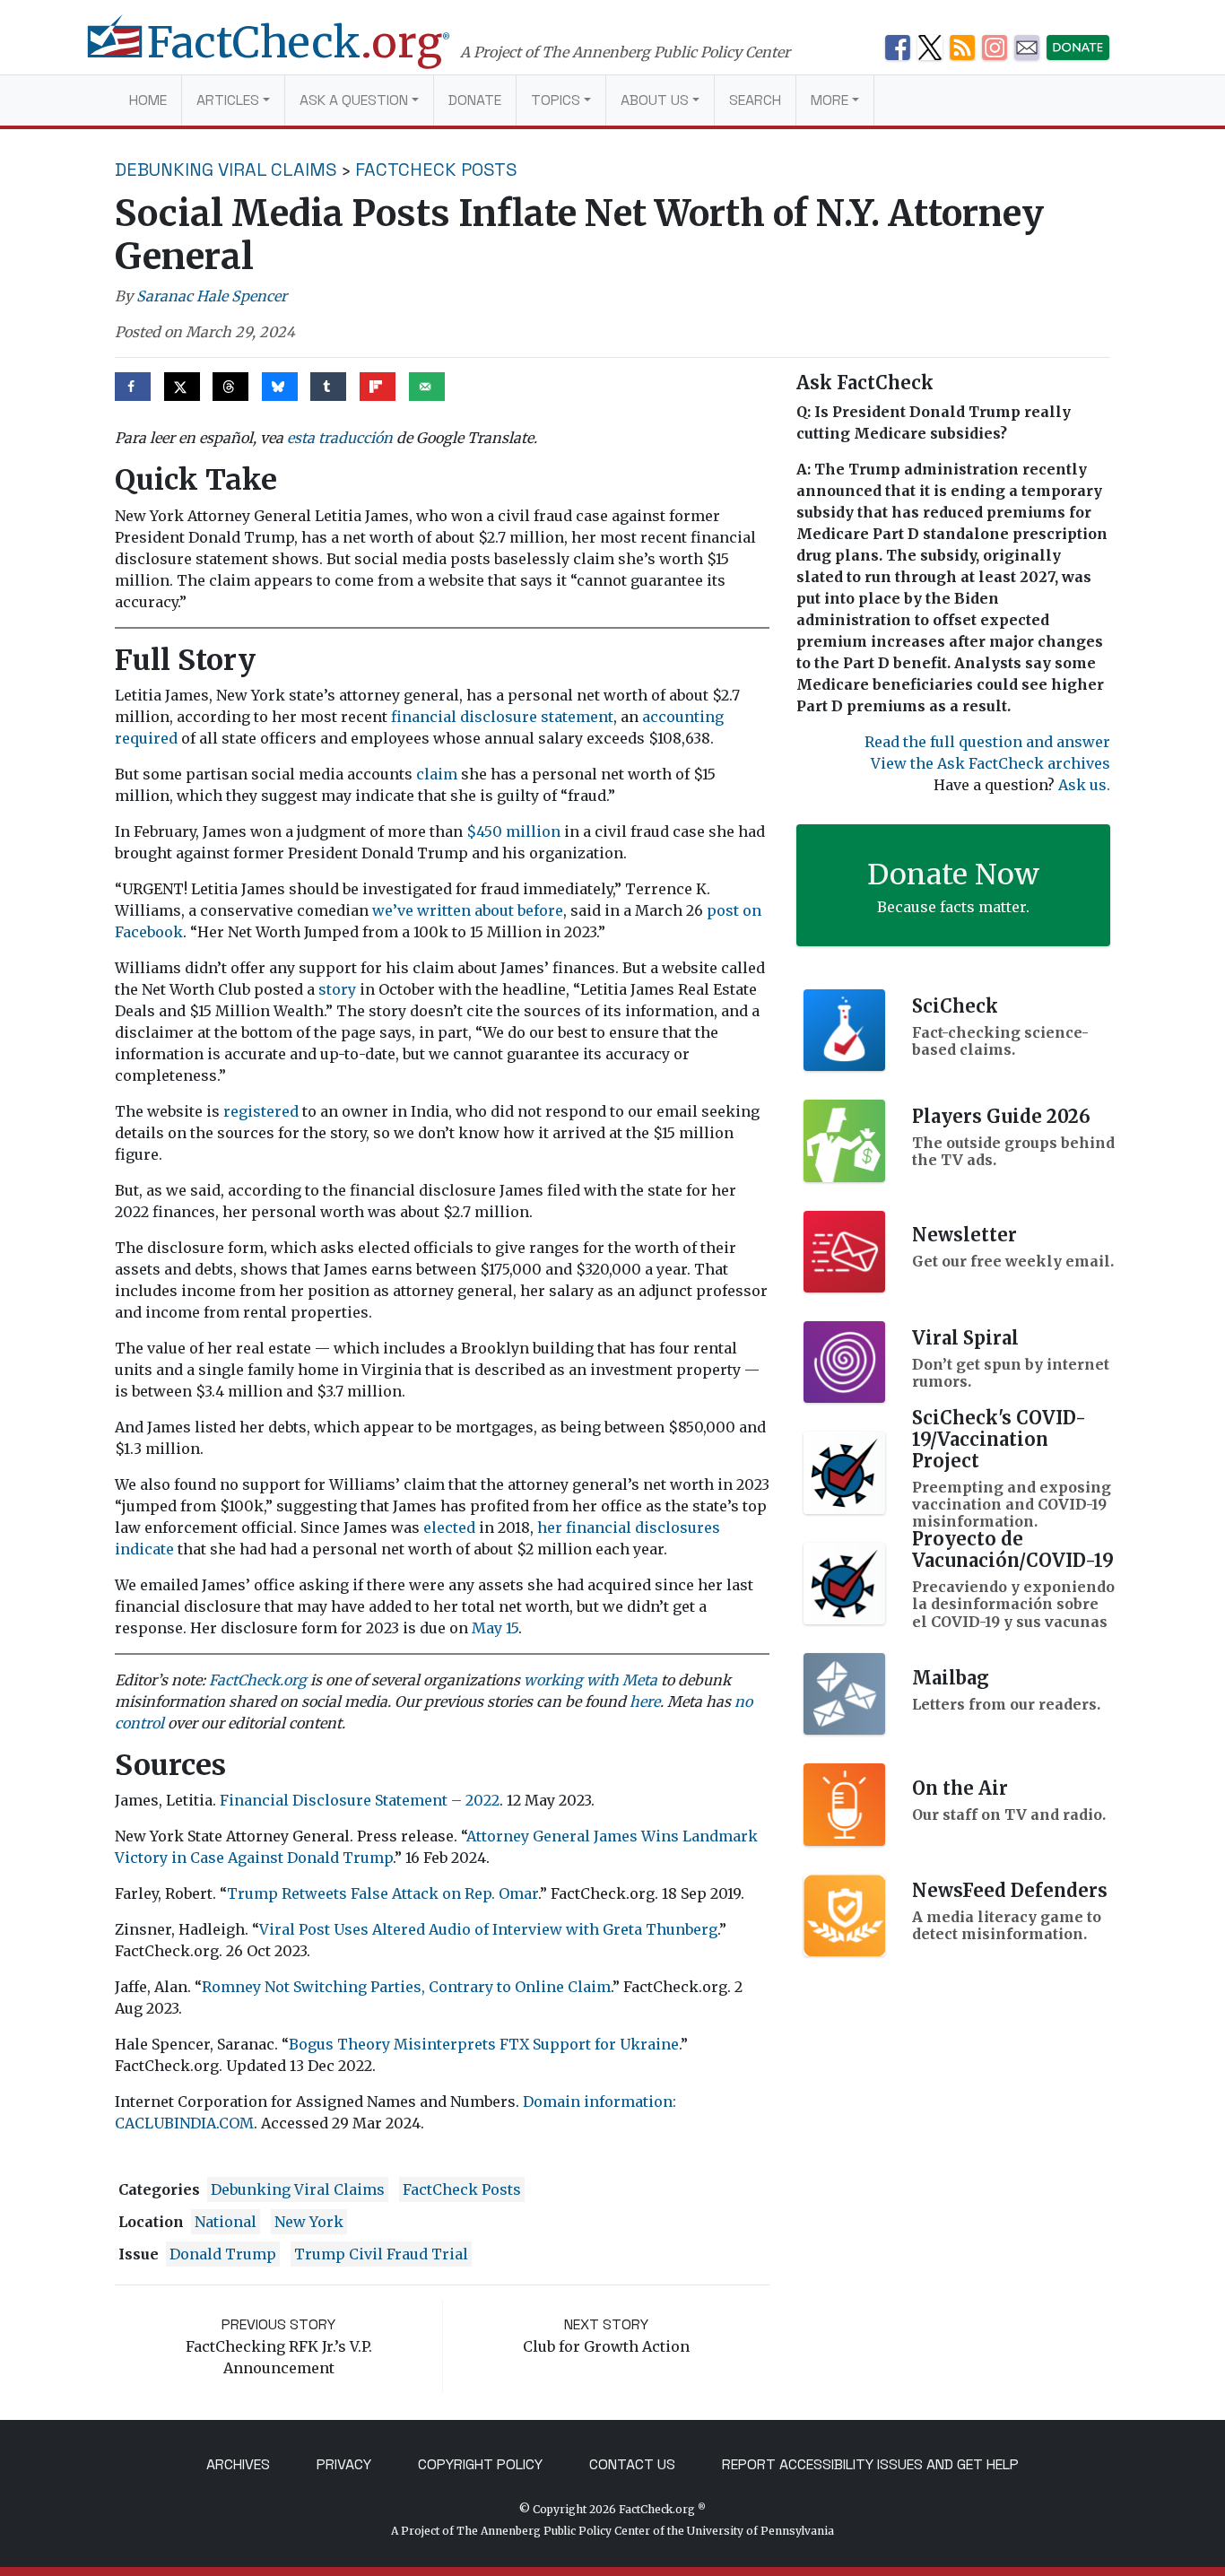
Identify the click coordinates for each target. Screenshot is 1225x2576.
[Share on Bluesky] (280, 387)
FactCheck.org (258, 1680)
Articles (228, 100)
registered (261, 1111)
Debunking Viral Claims (226, 170)
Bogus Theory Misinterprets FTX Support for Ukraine (484, 2044)
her (550, 1527)
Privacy (344, 2464)
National (226, 2222)
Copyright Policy (480, 2464)
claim (437, 774)
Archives (238, 2464)
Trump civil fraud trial (381, 2254)
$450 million (513, 831)
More (830, 100)
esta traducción (340, 438)
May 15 (495, 1628)
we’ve (393, 910)
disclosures (678, 1527)
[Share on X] (182, 387)
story (337, 989)
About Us (655, 100)
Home (148, 100)
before (540, 910)
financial (599, 1527)
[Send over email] (427, 387)
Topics (556, 100)
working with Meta (591, 1680)
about (494, 910)
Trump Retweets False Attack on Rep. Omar (382, 1893)
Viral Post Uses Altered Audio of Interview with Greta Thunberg (488, 1929)
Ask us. (1084, 785)
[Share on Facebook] (133, 387)
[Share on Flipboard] (378, 387)
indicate (144, 1549)
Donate (475, 100)
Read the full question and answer (987, 742)
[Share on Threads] (230, 387)
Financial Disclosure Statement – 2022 (360, 1800)
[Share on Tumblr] (328, 387)
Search (755, 100)
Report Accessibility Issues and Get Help (870, 2464)
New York (309, 2222)
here (645, 1701)
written (444, 910)
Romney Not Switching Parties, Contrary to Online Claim (406, 1987)
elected (449, 1527)
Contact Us (632, 2464)
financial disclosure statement (502, 717)
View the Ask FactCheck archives (990, 763)
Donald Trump (223, 2254)
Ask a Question (354, 100)
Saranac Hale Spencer (212, 296)
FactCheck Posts (436, 170)
